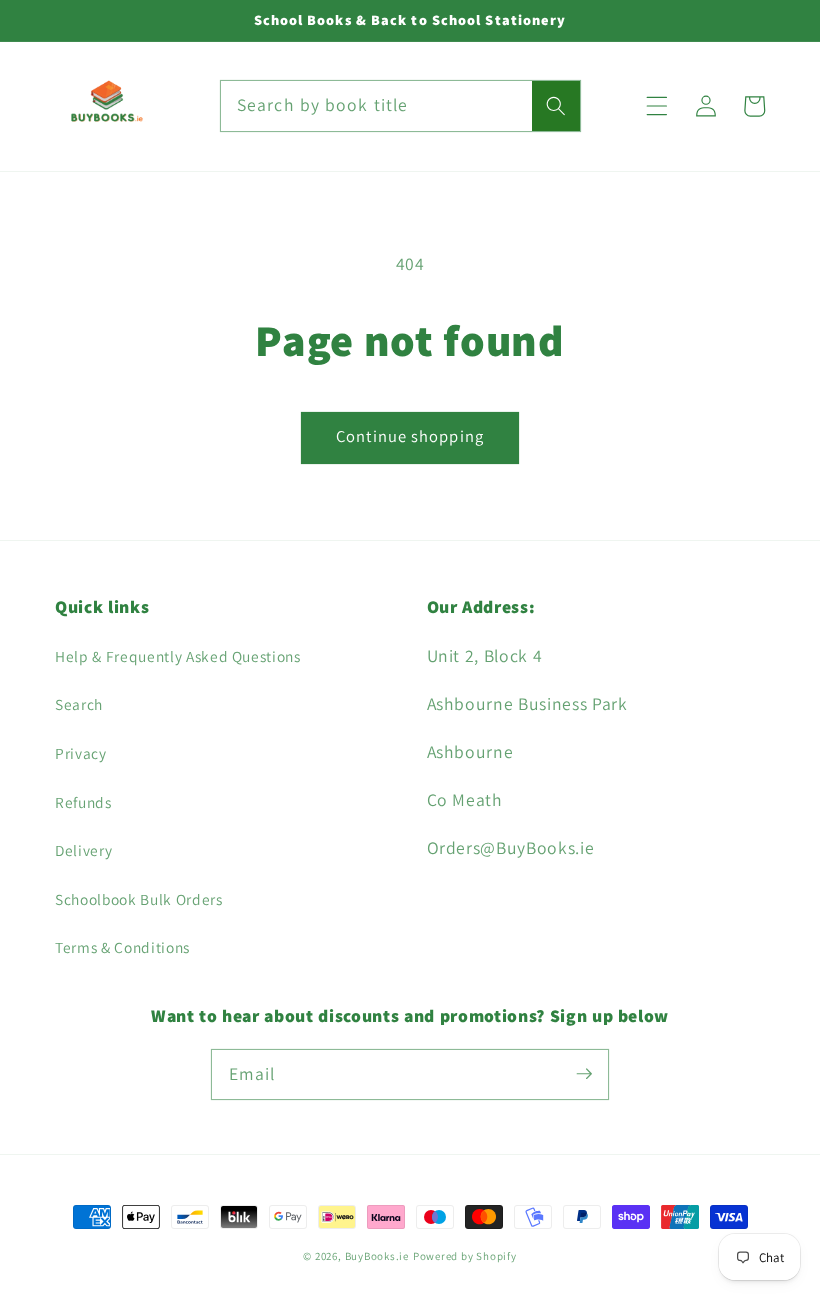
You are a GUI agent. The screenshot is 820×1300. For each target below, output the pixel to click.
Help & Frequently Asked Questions (178, 656)
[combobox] (401, 106)
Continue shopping (410, 436)
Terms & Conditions (122, 947)
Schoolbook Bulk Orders (139, 899)
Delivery (83, 850)
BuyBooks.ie (377, 1256)
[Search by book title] (556, 106)
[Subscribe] (584, 1074)
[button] (657, 106)
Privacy (81, 753)
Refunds (83, 802)
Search (79, 704)
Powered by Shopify (465, 1256)
